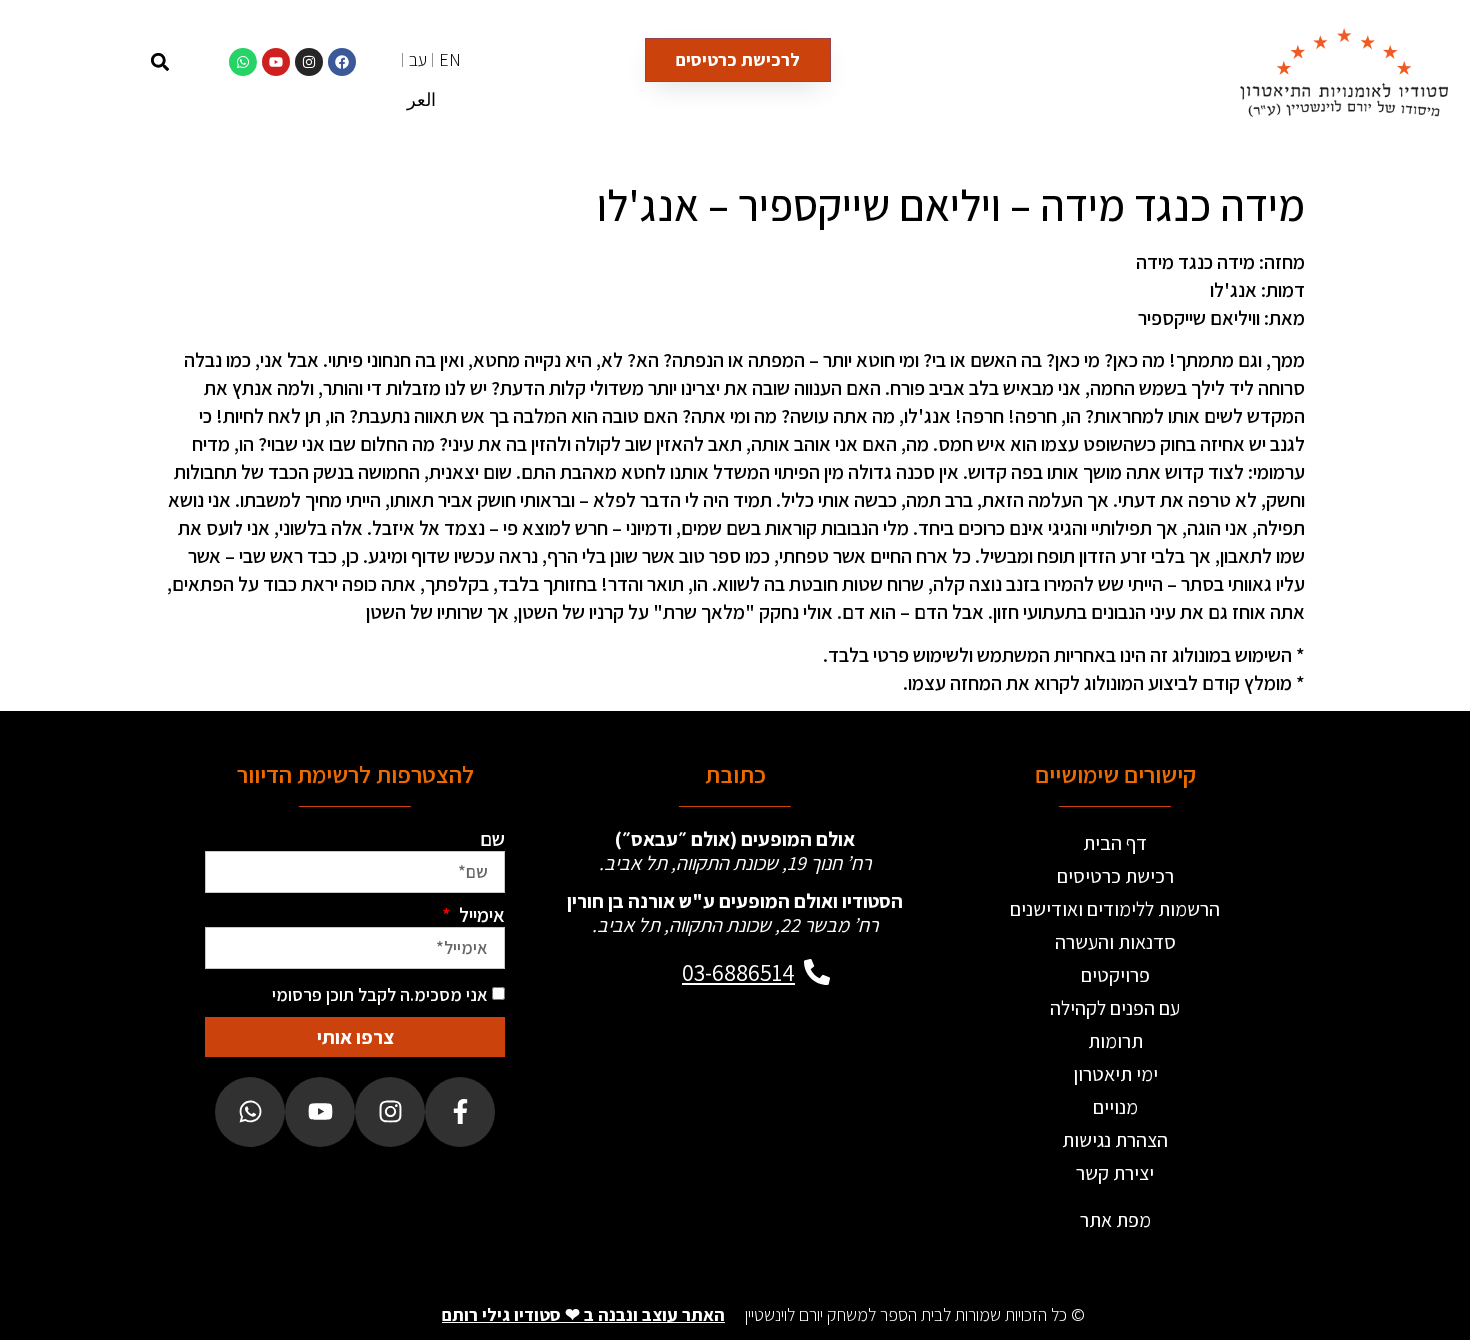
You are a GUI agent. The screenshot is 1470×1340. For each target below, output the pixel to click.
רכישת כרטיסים (1115, 876)
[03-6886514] (817, 972)
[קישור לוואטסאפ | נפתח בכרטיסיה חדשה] (243, 62)
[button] (159, 61)
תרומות (1115, 1041)
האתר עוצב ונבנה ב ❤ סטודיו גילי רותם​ (583, 1314)
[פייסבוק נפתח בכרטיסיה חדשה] (460, 1112)
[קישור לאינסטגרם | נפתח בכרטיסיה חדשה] (309, 62)
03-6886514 (738, 972)
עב (418, 59)
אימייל (480, 915)
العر (421, 99)
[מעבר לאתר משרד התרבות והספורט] (807, 1076)
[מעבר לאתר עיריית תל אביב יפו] (663, 1076)
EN (450, 59)
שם (492, 839)
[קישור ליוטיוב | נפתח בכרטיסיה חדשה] (276, 62)
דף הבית (1115, 843)
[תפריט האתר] (107, 61)
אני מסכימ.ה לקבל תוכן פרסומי (380, 994)
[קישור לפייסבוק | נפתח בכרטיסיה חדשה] (342, 62)
